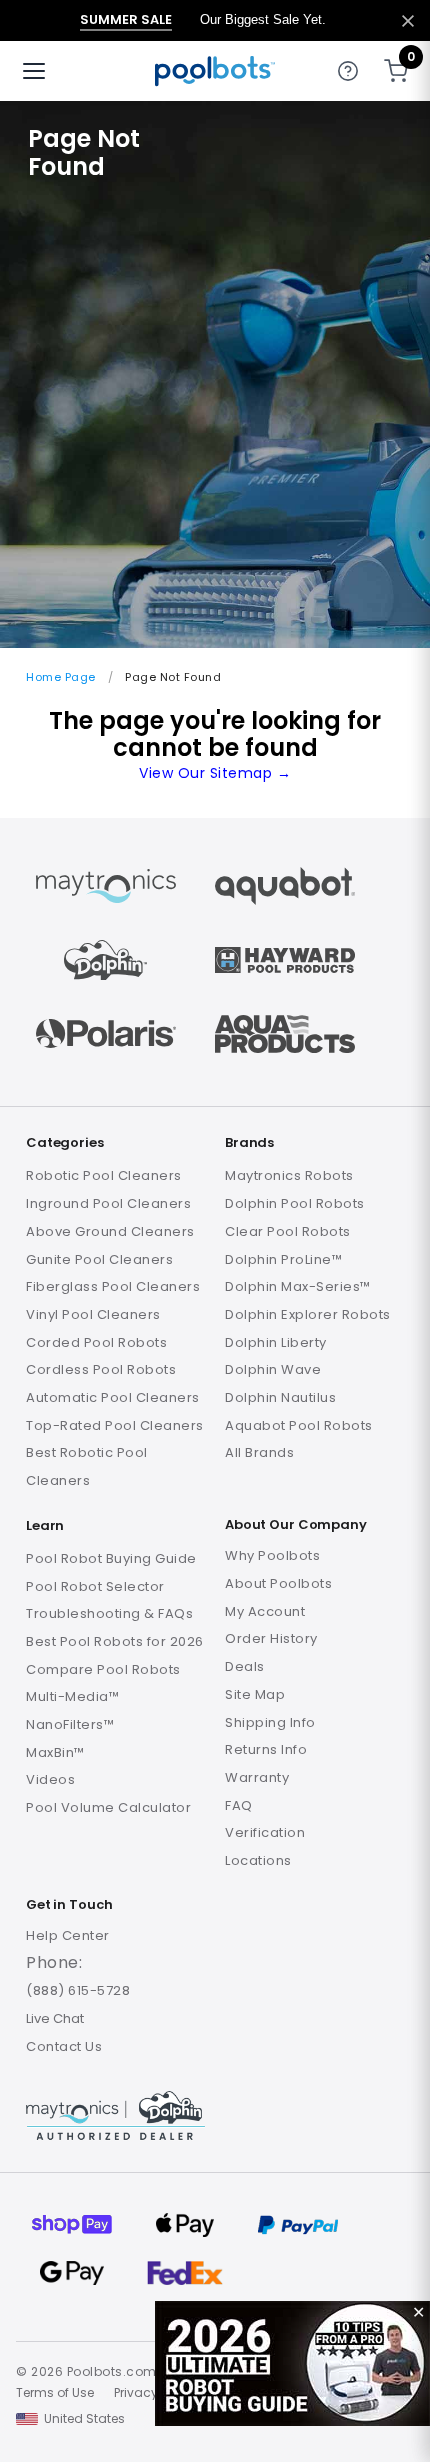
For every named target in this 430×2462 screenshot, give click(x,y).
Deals (245, 1666)
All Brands (259, 1452)
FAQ (239, 1805)
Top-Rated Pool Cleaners (115, 1425)
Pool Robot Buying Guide (111, 1558)
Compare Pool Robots (103, 1669)
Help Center (68, 1935)
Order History (271, 1638)
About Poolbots (278, 1583)
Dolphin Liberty (276, 1342)
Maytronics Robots (289, 1175)
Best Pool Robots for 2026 (115, 1641)
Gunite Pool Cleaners (99, 1259)
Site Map (255, 1694)
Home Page (61, 677)
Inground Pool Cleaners (108, 1203)
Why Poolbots (272, 1555)
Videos (50, 1779)
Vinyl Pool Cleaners (93, 1314)
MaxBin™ (55, 1752)
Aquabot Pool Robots (299, 1425)
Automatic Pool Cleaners (113, 1397)
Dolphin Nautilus (280, 1397)
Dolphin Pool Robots (295, 1203)
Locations (258, 1860)
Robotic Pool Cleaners (104, 1175)
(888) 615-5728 (78, 1990)
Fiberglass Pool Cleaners (113, 1286)
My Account (265, 1611)
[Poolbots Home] (215, 71)
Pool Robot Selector (95, 1586)
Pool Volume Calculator (108, 1807)
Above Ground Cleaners (110, 1231)
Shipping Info (270, 1722)
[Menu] (34, 71)
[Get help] (348, 71)
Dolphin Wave (273, 1369)
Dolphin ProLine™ (283, 1259)
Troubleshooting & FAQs (109, 1613)
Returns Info (266, 1749)
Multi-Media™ (72, 1696)
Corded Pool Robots (96, 1342)
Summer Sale (126, 19)
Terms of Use (55, 2393)
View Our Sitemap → (215, 773)
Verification (265, 1832)
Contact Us (64, 2046)
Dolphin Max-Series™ (298, 1286)
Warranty (257, 1777)
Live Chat (55, 2018)
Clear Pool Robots (288, 1231)
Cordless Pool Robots (101, 1369)
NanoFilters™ (70, 1724)
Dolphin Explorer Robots (308, 1314)
